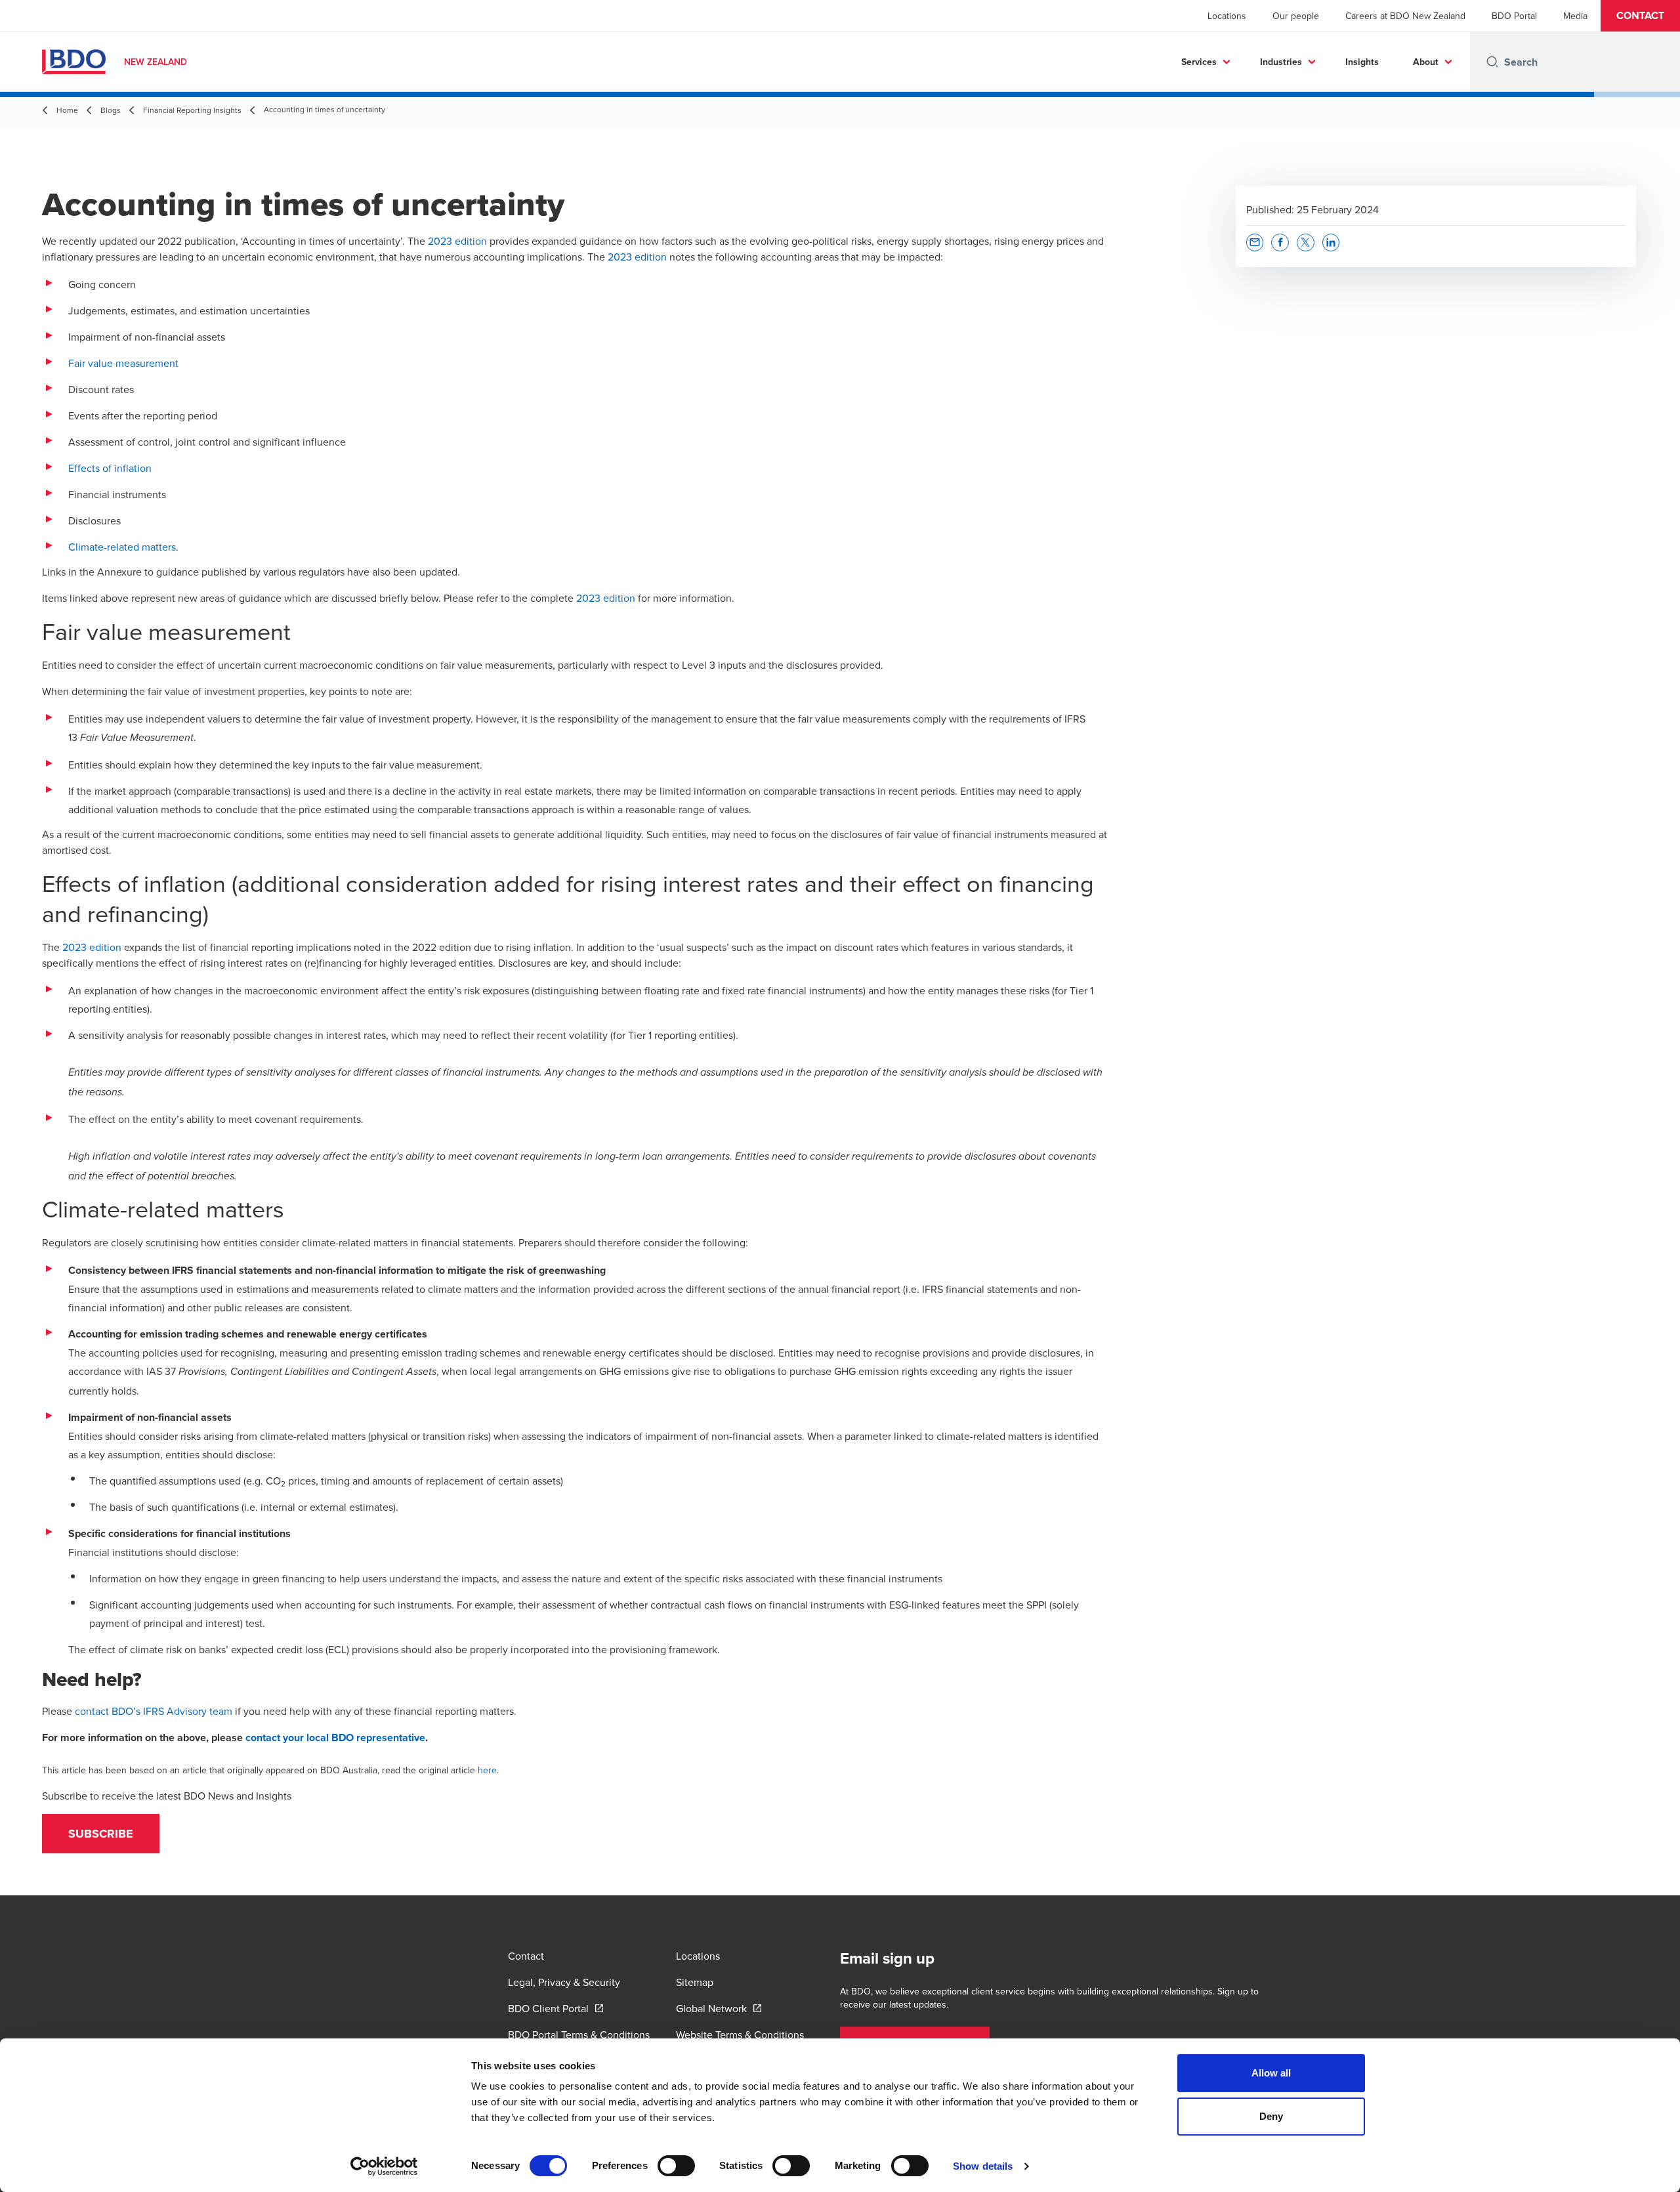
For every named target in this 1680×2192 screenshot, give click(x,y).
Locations (1227, 16)
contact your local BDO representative (335, 1738)
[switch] (676, 2166)
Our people (1296, 16)
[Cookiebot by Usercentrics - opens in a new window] (384, 2166)
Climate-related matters (122, 547)
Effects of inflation (110, 468)
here (487, 1770)
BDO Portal (1514, 16)
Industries (1281, 62)
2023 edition (457, 241)
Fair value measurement (123, 363)
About (1426, 62)
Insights (1362, 62)
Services (1199, 62)
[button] (1640, 16)
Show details (983, 2166)
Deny (1271, 2116)
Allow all (1271, 2073)
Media (1575, 16)
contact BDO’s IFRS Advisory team (154, 1711)
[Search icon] (1492, 62)
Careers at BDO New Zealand (1405, 16)
